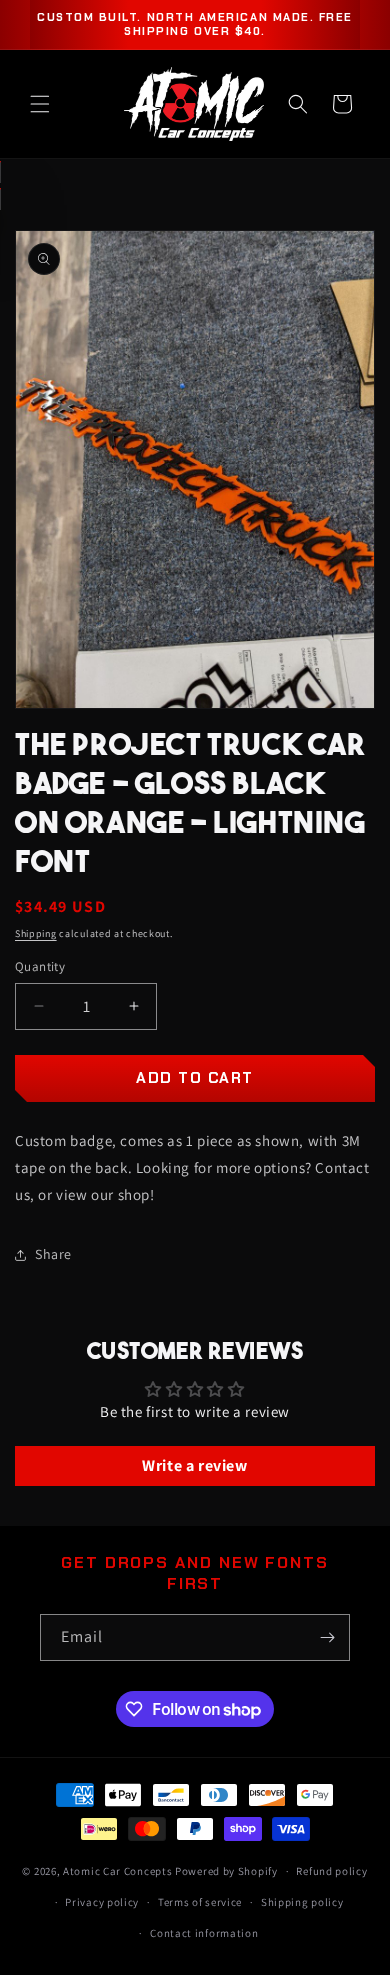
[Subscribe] (327, 1637)
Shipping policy (302, 1902)
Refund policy (331, 1871)
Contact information (204, 1933)
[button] (40, 104)
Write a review (194, 1465)
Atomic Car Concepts (117, 1871)
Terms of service (200, 1902)
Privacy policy (102, 1902)
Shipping (36, 933)
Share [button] (53, 1254)
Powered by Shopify (226, 1871)
